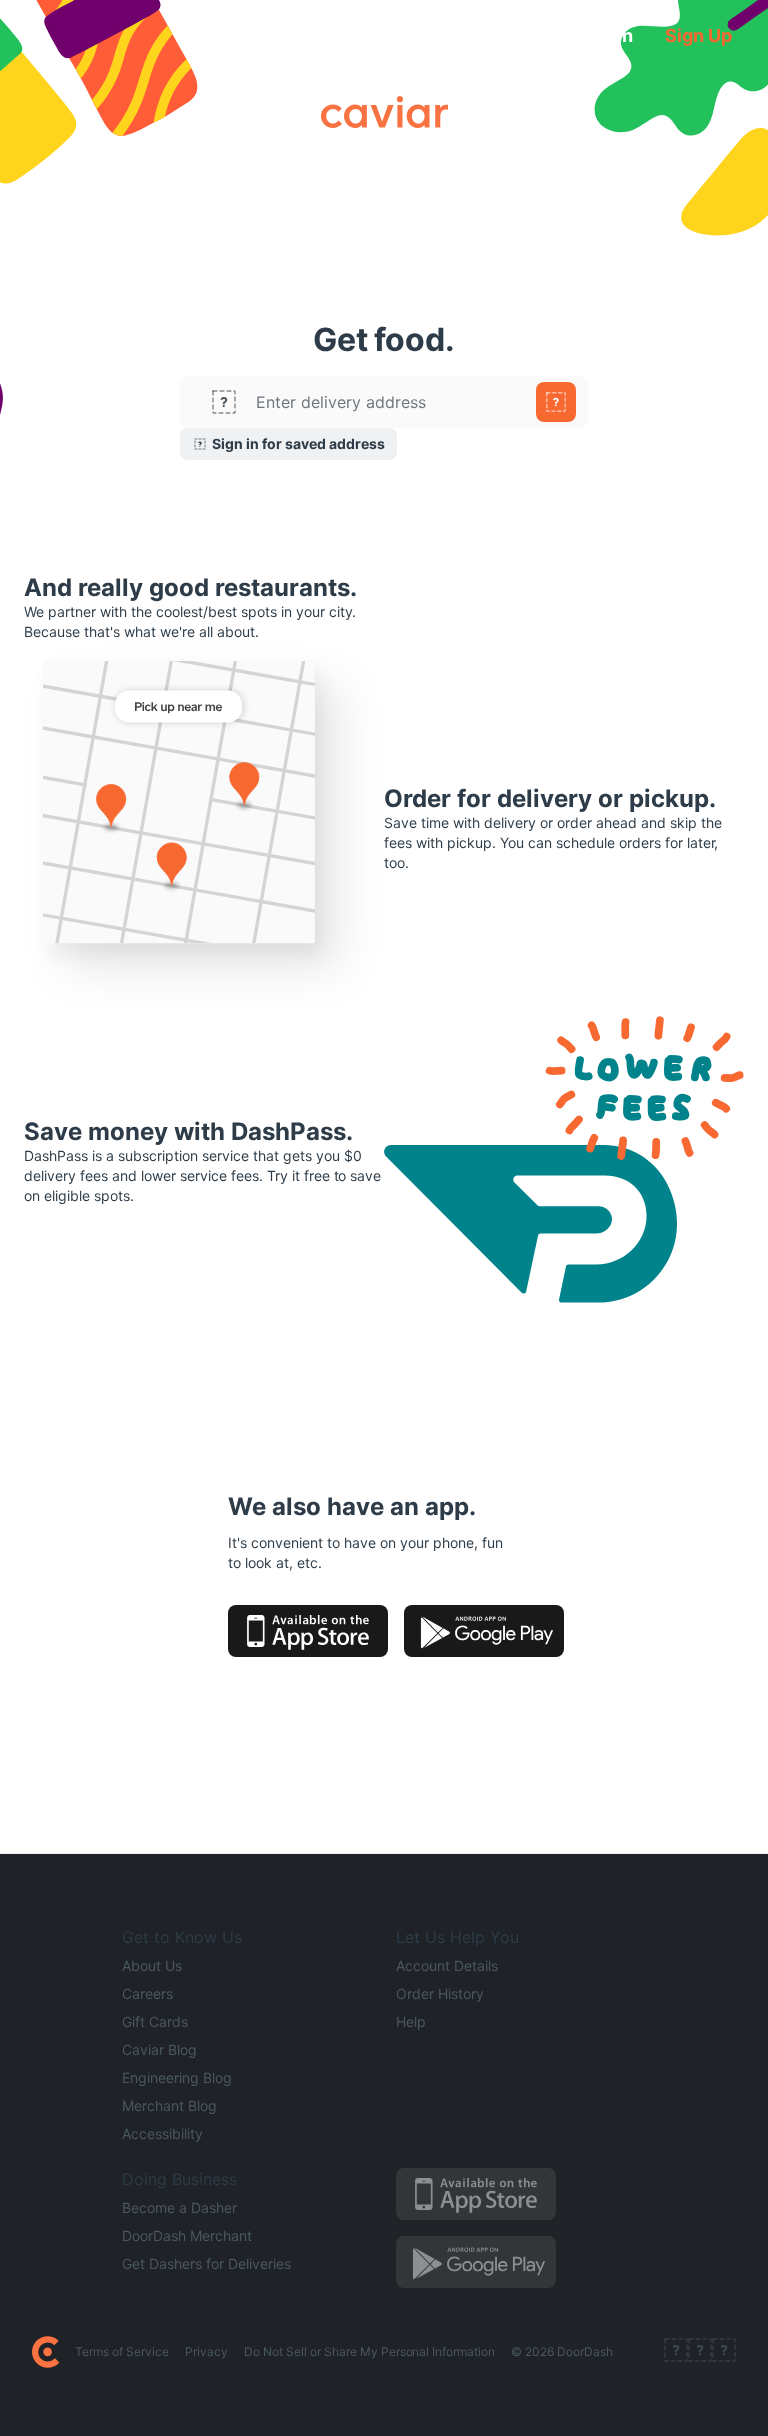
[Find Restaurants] (556, 402)
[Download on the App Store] (308, 1631)
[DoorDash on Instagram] (724, 2352)
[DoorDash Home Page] (45, 2352)
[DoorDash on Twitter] (700, 2352)
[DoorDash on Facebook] (676, 2352)
